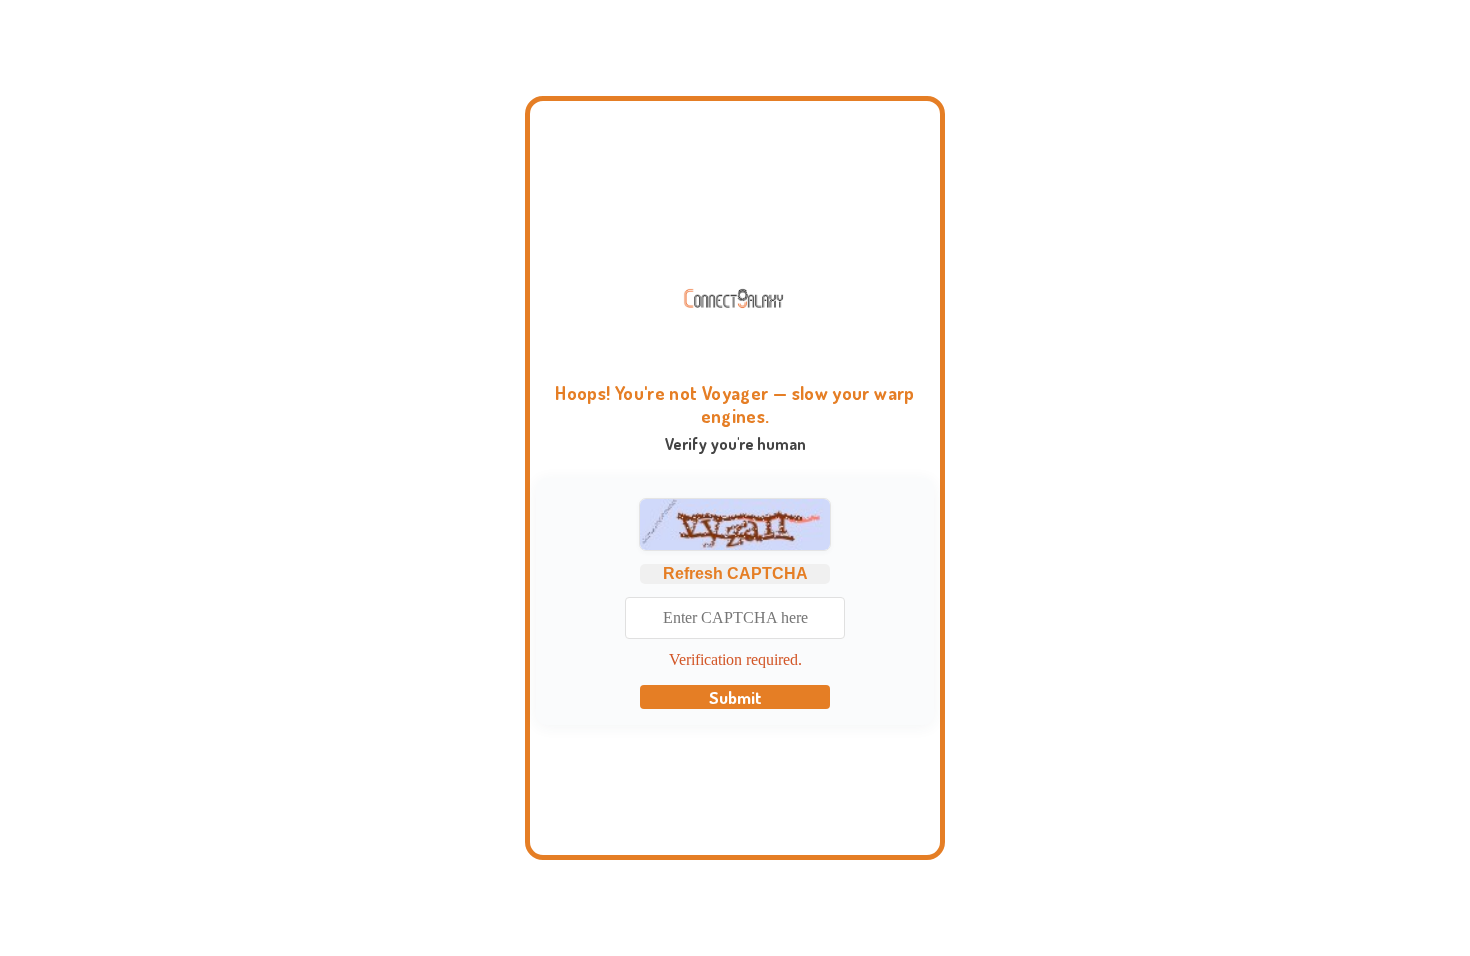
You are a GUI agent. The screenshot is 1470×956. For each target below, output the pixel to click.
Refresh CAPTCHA (735, 573)
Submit (735, 697)
